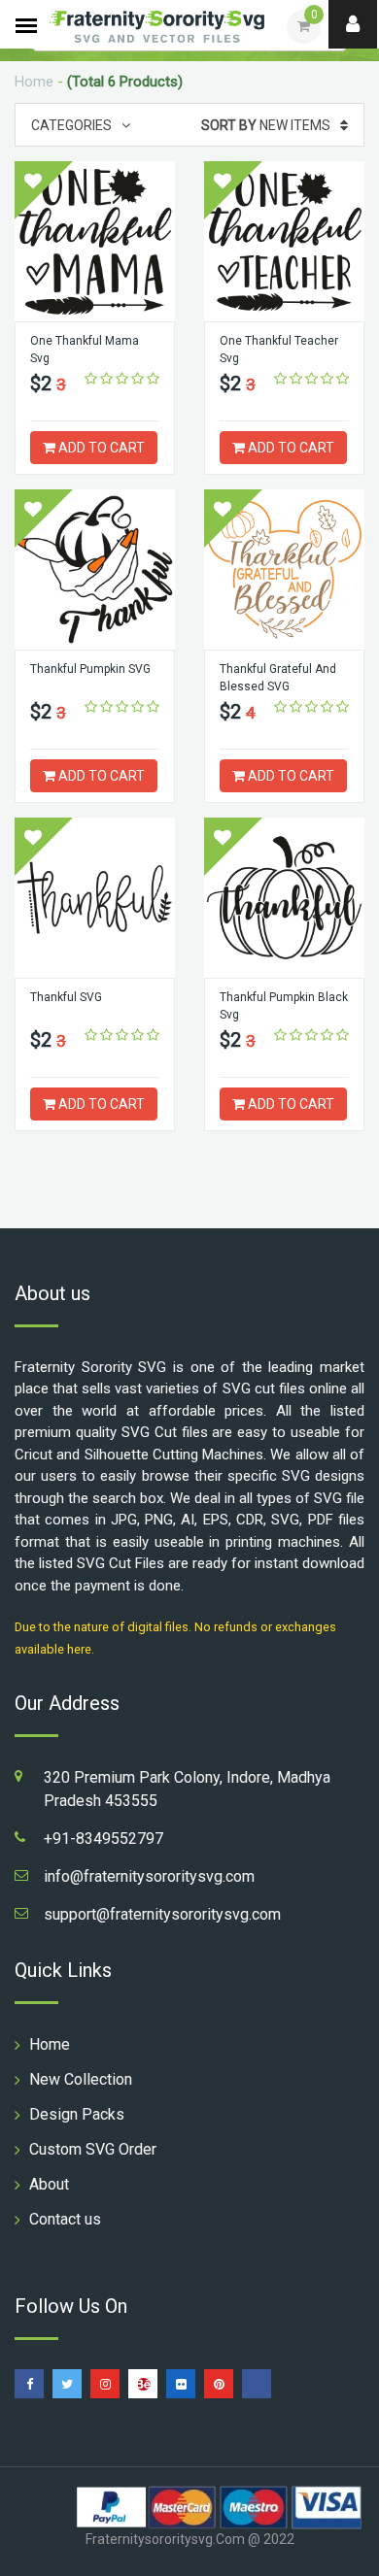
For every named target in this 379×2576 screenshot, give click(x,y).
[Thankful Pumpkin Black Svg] (284, 898)
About (49, 2184)
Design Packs (77, 2114)
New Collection (81, 2079)
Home (34, 82)
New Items (266, 125)
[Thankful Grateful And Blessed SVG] (284, 569)
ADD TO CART (100, 448)
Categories (71, 125)
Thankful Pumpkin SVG (90, 669)
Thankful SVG (66, 997)
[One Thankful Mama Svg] (95, 241)
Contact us (65, 2219)
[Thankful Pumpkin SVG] (95, 569)
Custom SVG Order (93, 2149)
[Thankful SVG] (95, 898)
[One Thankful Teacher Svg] (284, 241)
